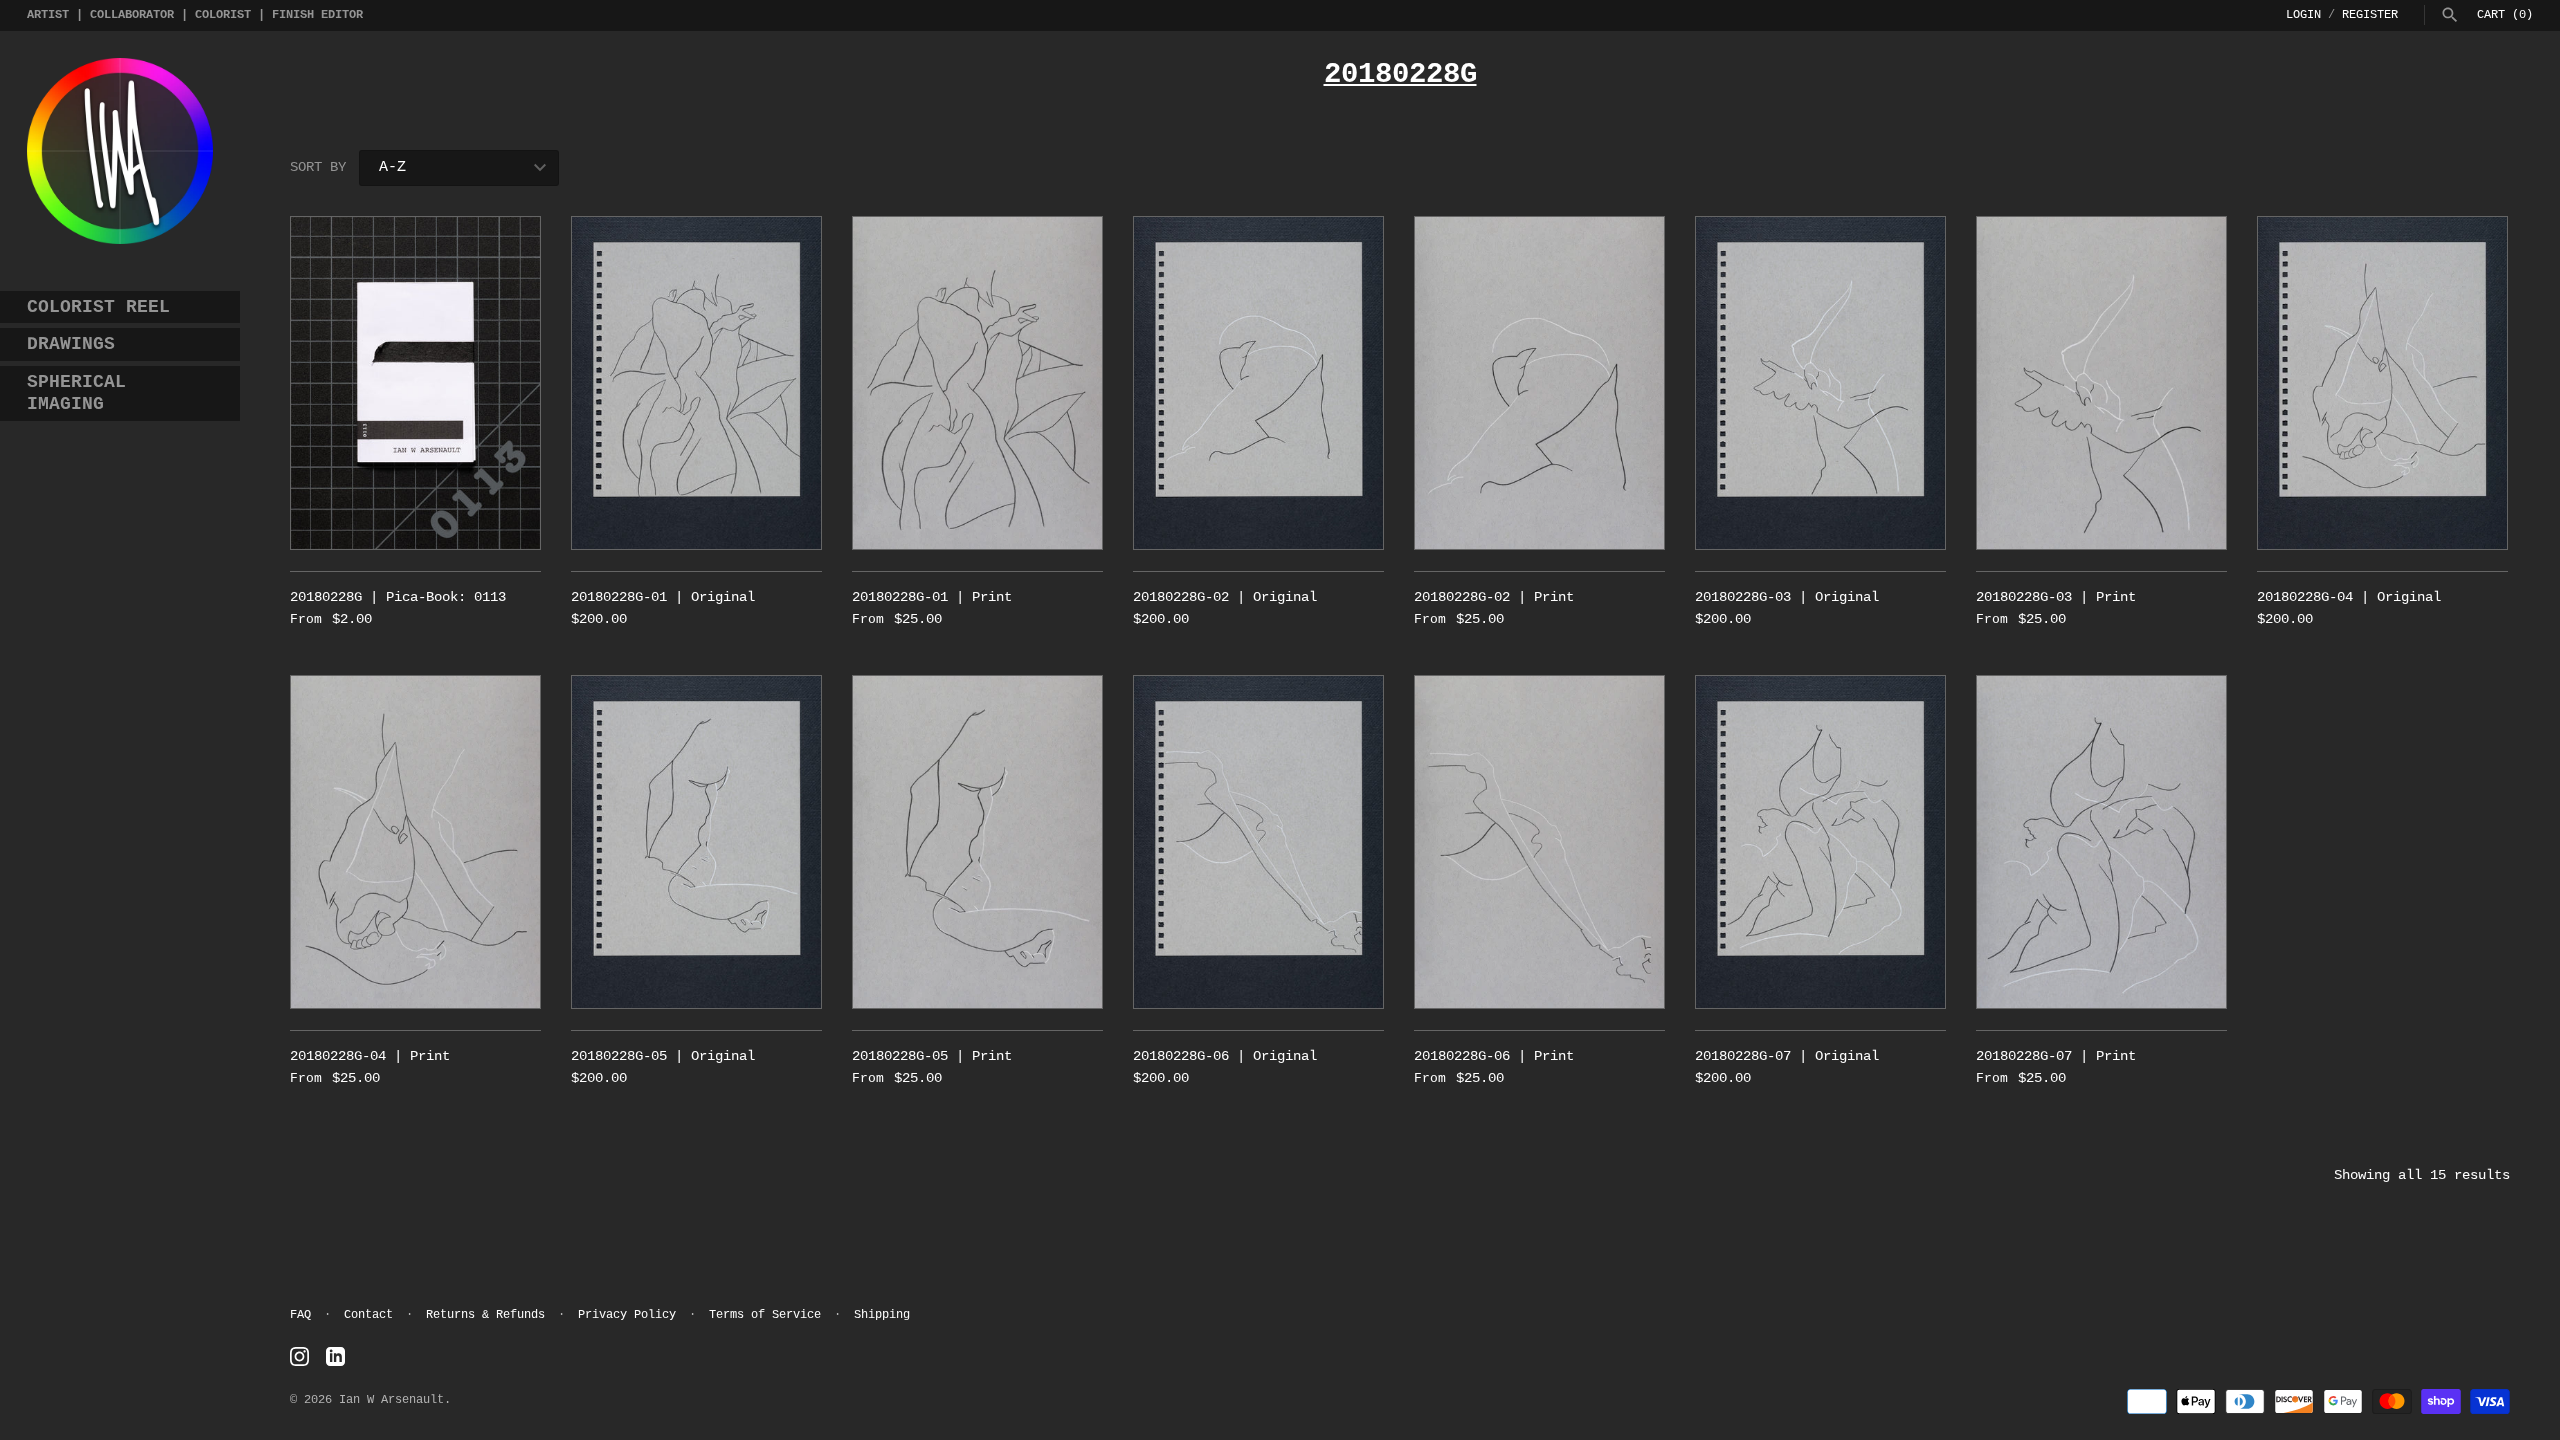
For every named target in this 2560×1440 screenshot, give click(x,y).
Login (2303, 15)
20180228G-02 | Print (1494, 597)
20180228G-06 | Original (1225, 1056)
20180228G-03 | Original (1787, 597)
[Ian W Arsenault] (120, 151)
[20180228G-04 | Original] (2382, 383)
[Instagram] (299, 1357)
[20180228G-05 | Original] (696, 842)
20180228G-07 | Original (1787, 1056)
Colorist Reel (98, 307)
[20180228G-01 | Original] (696, 383)
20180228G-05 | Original (663, 1056)
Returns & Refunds (485, 1315)
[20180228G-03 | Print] (2101, 383)
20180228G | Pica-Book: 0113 (398, 597)
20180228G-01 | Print (932, 597)
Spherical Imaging (76, 393)
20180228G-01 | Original (663, 597)
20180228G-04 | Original (2349, 597)
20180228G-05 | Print (932, 1056)
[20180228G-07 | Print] (2101, 842)
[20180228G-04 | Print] (415, 842)
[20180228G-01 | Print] (977, 383)
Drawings (71, 344)
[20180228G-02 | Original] (1258, 383)
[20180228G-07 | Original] (1820, 842)
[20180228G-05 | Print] (977, 842)
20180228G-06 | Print (1494, 1056)
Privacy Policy (627, 1315)
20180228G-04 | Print (370, 1056)
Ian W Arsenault (391, 1400)
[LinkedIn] (335, 1357)
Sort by (318, 167)
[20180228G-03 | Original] (1820, 383)
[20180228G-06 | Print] (1539, 842)
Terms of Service (765, 1315)
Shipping (882, 1315)
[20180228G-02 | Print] (1539, 383)
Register (2370, 15)
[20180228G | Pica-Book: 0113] (415, 383)
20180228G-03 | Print (2056, 597)
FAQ (300, 1315)
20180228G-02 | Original (1225, 597)
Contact (368, 1315)
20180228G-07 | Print (2056, 1056)
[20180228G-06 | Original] (1258, 842)
